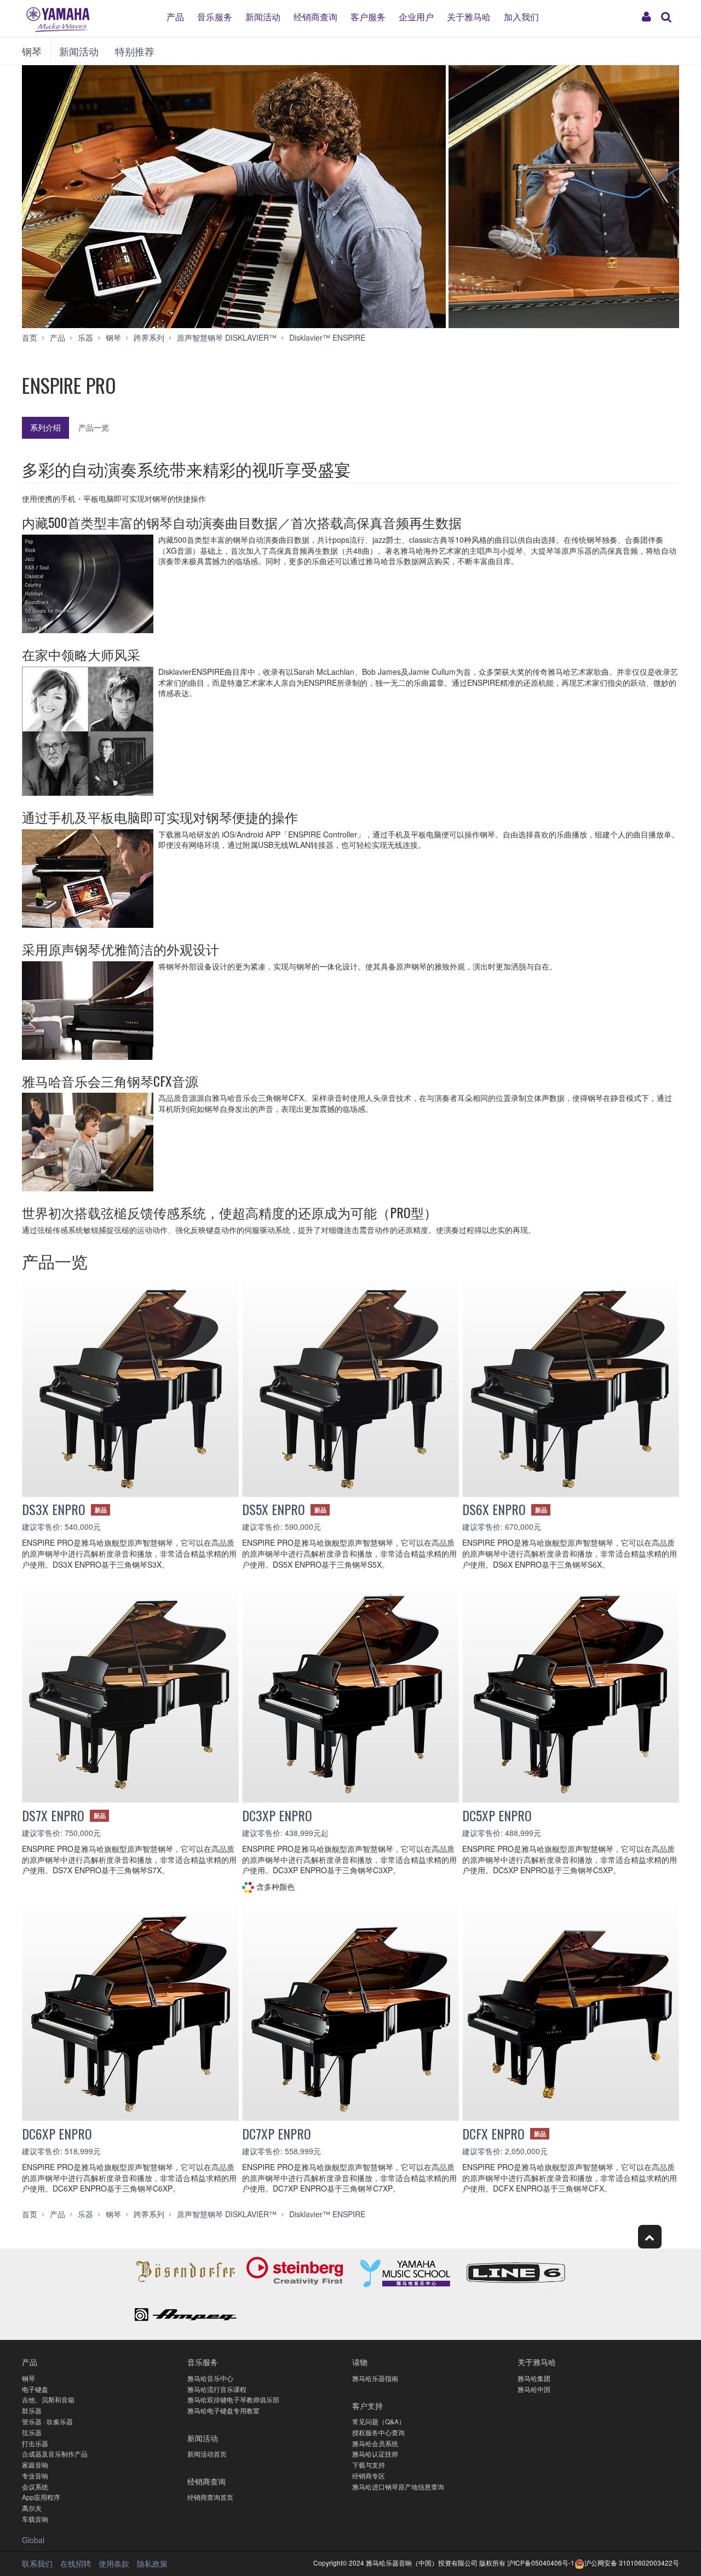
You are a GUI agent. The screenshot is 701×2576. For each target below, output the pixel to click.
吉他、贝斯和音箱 (48, 2399)
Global (33, 2540)
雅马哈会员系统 (375, 2443)
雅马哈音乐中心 (210, 2378)
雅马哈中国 (534, 2389)
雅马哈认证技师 (375, 2454)
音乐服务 (215, 16)
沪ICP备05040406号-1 (541, 2563)
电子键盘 (35, 2389)
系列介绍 (45, 427)
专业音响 (35, 2475)
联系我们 (37, 2563)
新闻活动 (263, 16)
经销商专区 (369, 2475)
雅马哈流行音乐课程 (217, 2389)
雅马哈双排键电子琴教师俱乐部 (233, 2399)
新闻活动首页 (207, 2454)
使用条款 (114, 2563)
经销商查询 (315, 16)
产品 (175, 16)
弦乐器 (32, 2432)
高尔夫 (32, 2508)
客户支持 (367, 2405)
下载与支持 (369, 2465)
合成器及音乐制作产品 (55, 2454)
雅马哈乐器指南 (375, 2378)
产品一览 (94, 427)
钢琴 (32, 51)
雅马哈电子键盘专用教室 (223, 2410)
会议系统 (35, 2486)
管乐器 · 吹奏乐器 (47, 2421)
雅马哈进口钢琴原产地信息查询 (398, 2486)
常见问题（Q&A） (379, 2421)
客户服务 (368, 16)
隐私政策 (152, 2563)
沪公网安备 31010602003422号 (632, 2563)
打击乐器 (35, 2443)
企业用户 (416, 16)
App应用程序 (41, 2497)
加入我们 (521, 16)
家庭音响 (35, 2465)
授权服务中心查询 (378, 2432)
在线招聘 (76, 2563)
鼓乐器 (32, 2410)
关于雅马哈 (469, 16)
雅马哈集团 (534, 2378)
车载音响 (35, 2519)
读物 (360, 2362)
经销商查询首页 (210, 2497)
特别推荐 (135, 51)
